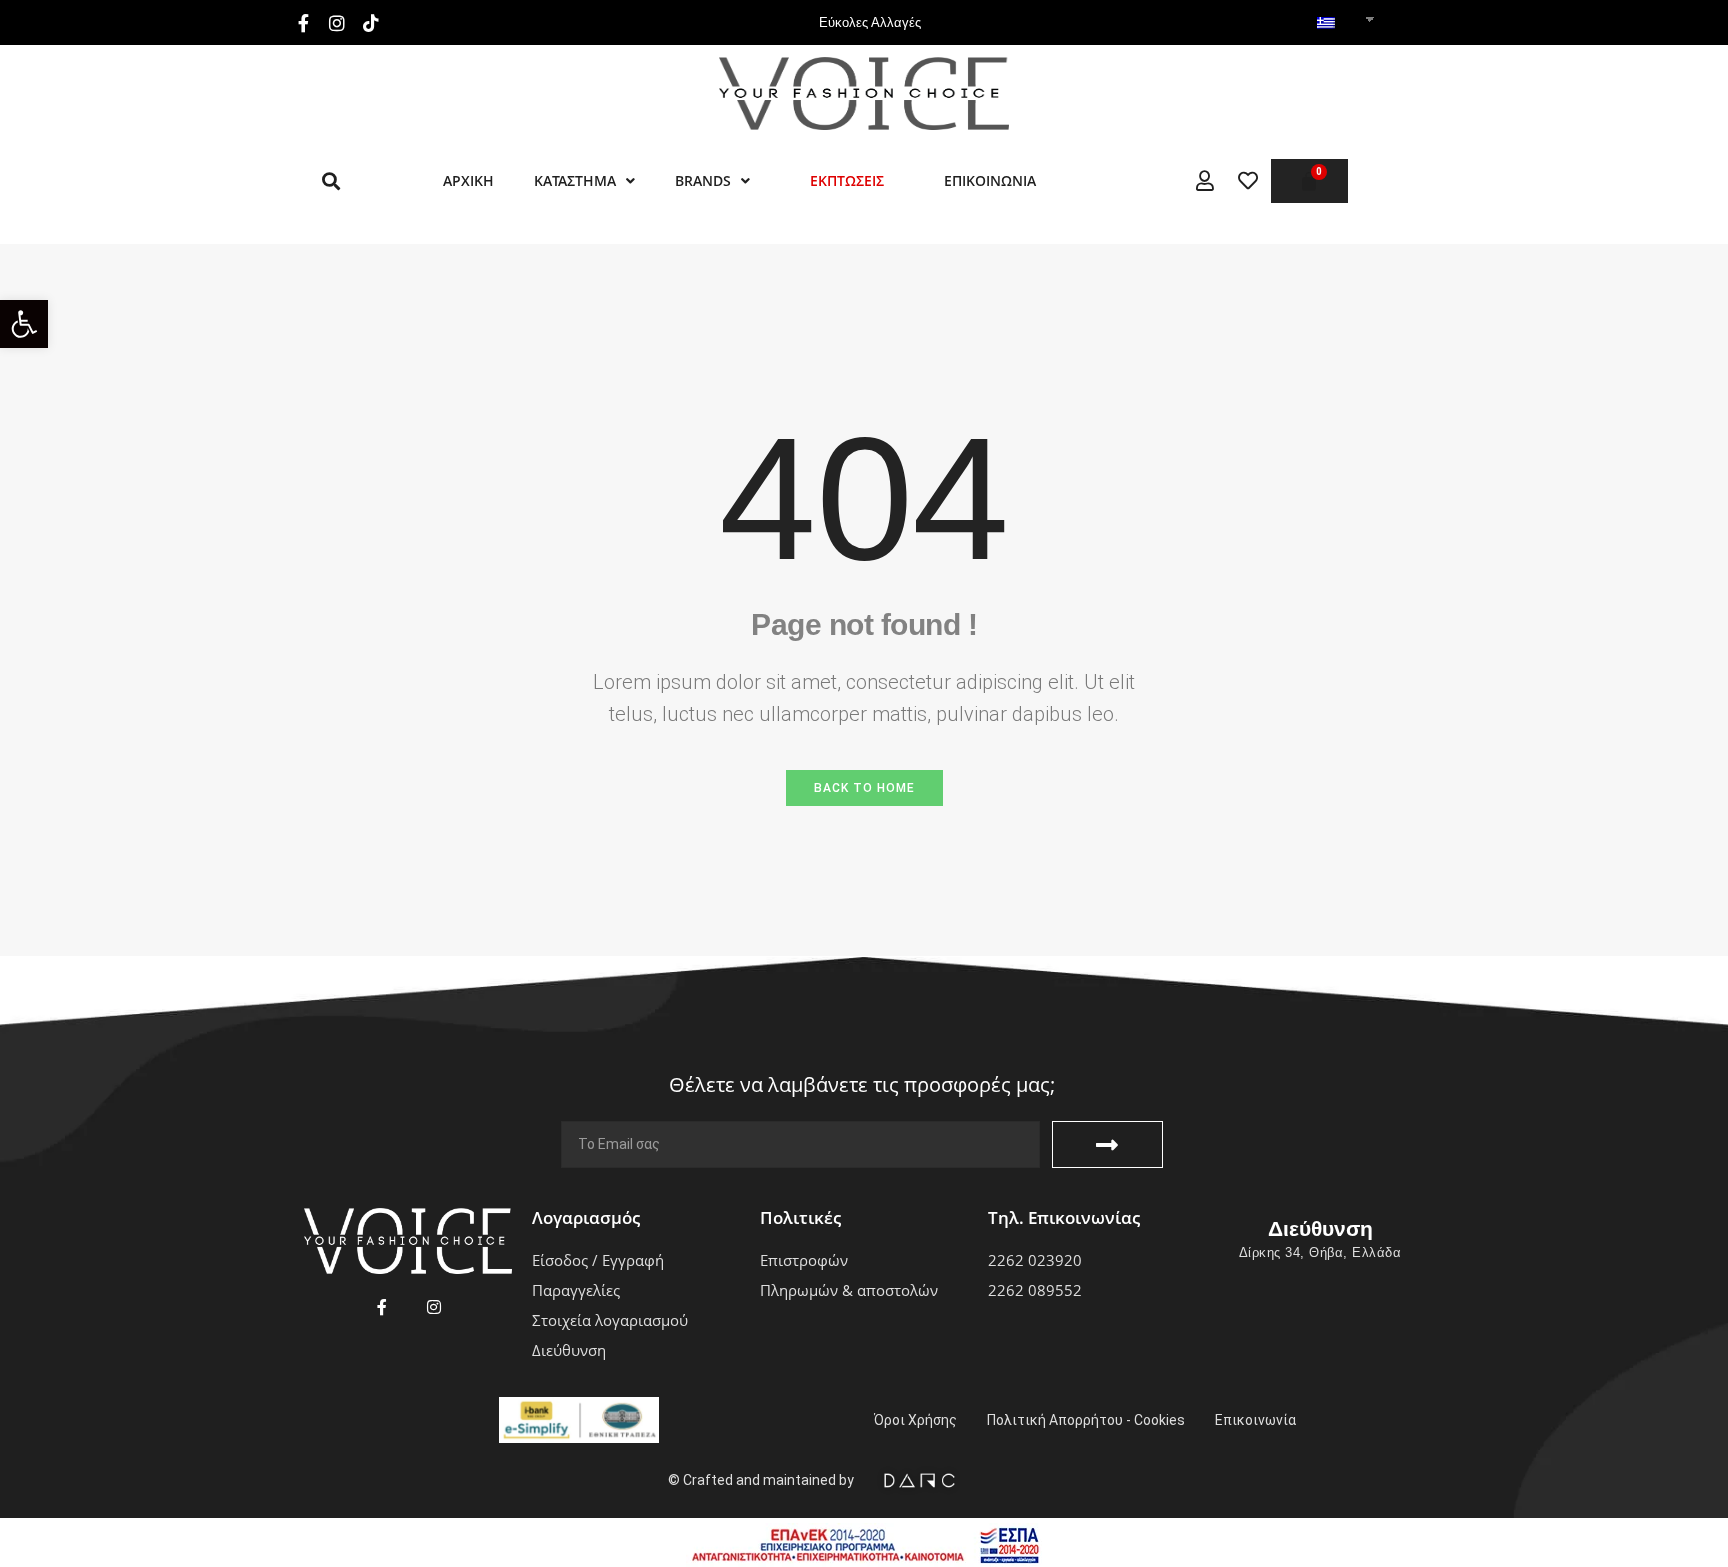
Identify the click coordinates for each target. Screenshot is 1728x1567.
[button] (24, 324)
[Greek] (1326, 24)
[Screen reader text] (1205, 181)
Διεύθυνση (1320, 1228)
